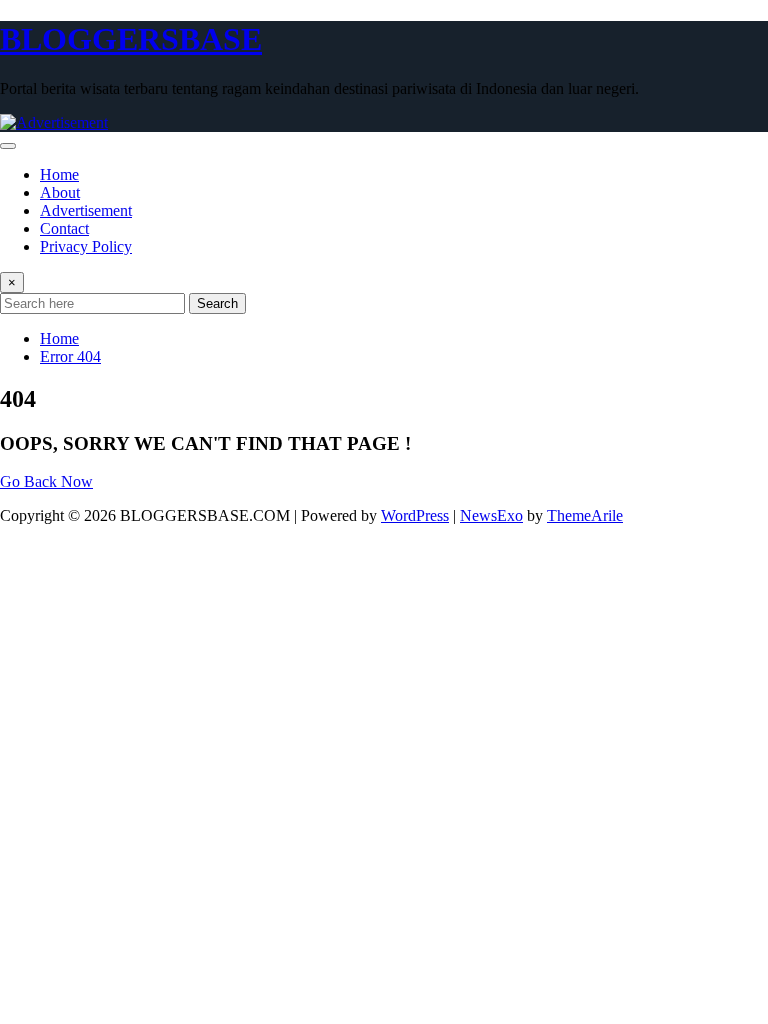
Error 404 (70, 356)
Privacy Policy (86, 246)
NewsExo (491, 515)
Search (217, 303)
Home (59, 174)
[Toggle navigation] (8, 146)
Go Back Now (46, 481)
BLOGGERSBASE (131, 39)
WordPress (415, 515)
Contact (64, 228)
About (60, 192)
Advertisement (86, 210)
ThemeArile (585, 515)
